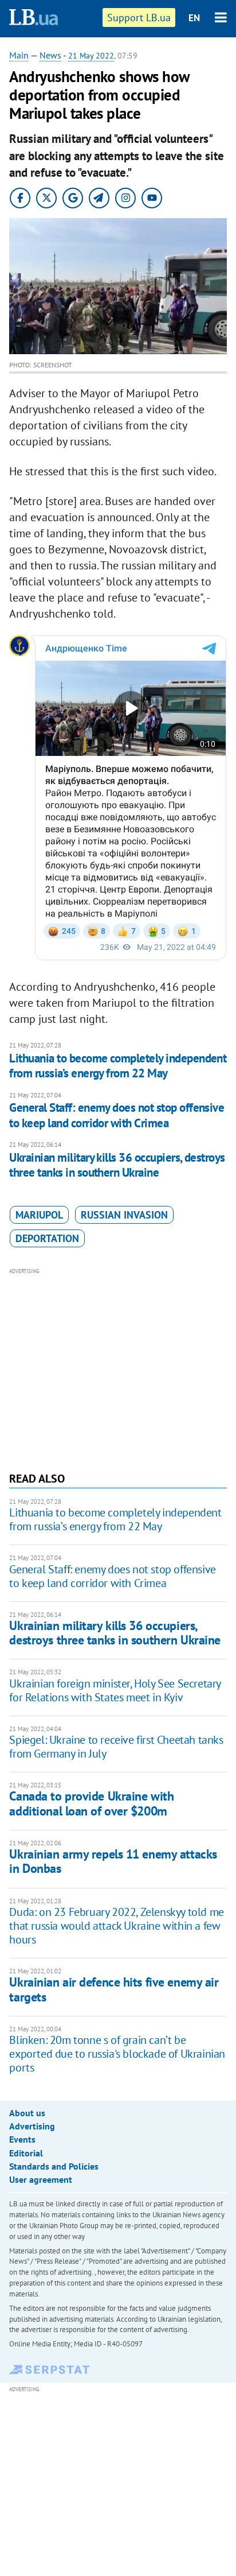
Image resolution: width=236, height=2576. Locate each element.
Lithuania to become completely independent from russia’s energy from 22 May (118, 1066)
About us (27, 2113)
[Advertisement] (118, 1368)
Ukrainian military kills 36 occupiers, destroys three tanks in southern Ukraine (117, 1165)
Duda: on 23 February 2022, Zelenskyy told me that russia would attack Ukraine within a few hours (116, 1926)
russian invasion (124, 1215)
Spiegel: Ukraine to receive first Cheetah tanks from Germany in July (116, 1747)
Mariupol (39, 1215)
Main (19, 55)
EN (194, 18)
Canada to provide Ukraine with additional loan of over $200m (91, 1803)
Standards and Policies (54, 2166)
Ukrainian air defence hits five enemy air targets (114, 1989)
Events (22, 2139)
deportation (47, 1238)
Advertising (32, 2126)
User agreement (41, 2179)
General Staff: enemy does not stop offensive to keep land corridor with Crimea (117, 1115)
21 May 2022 (91, 56)
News (50, 55)
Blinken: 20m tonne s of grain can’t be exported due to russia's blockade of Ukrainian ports (117, 2054)
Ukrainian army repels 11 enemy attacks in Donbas (113, 1861)
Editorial (26, 2153)
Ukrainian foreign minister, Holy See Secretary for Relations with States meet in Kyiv (115, 1690)
